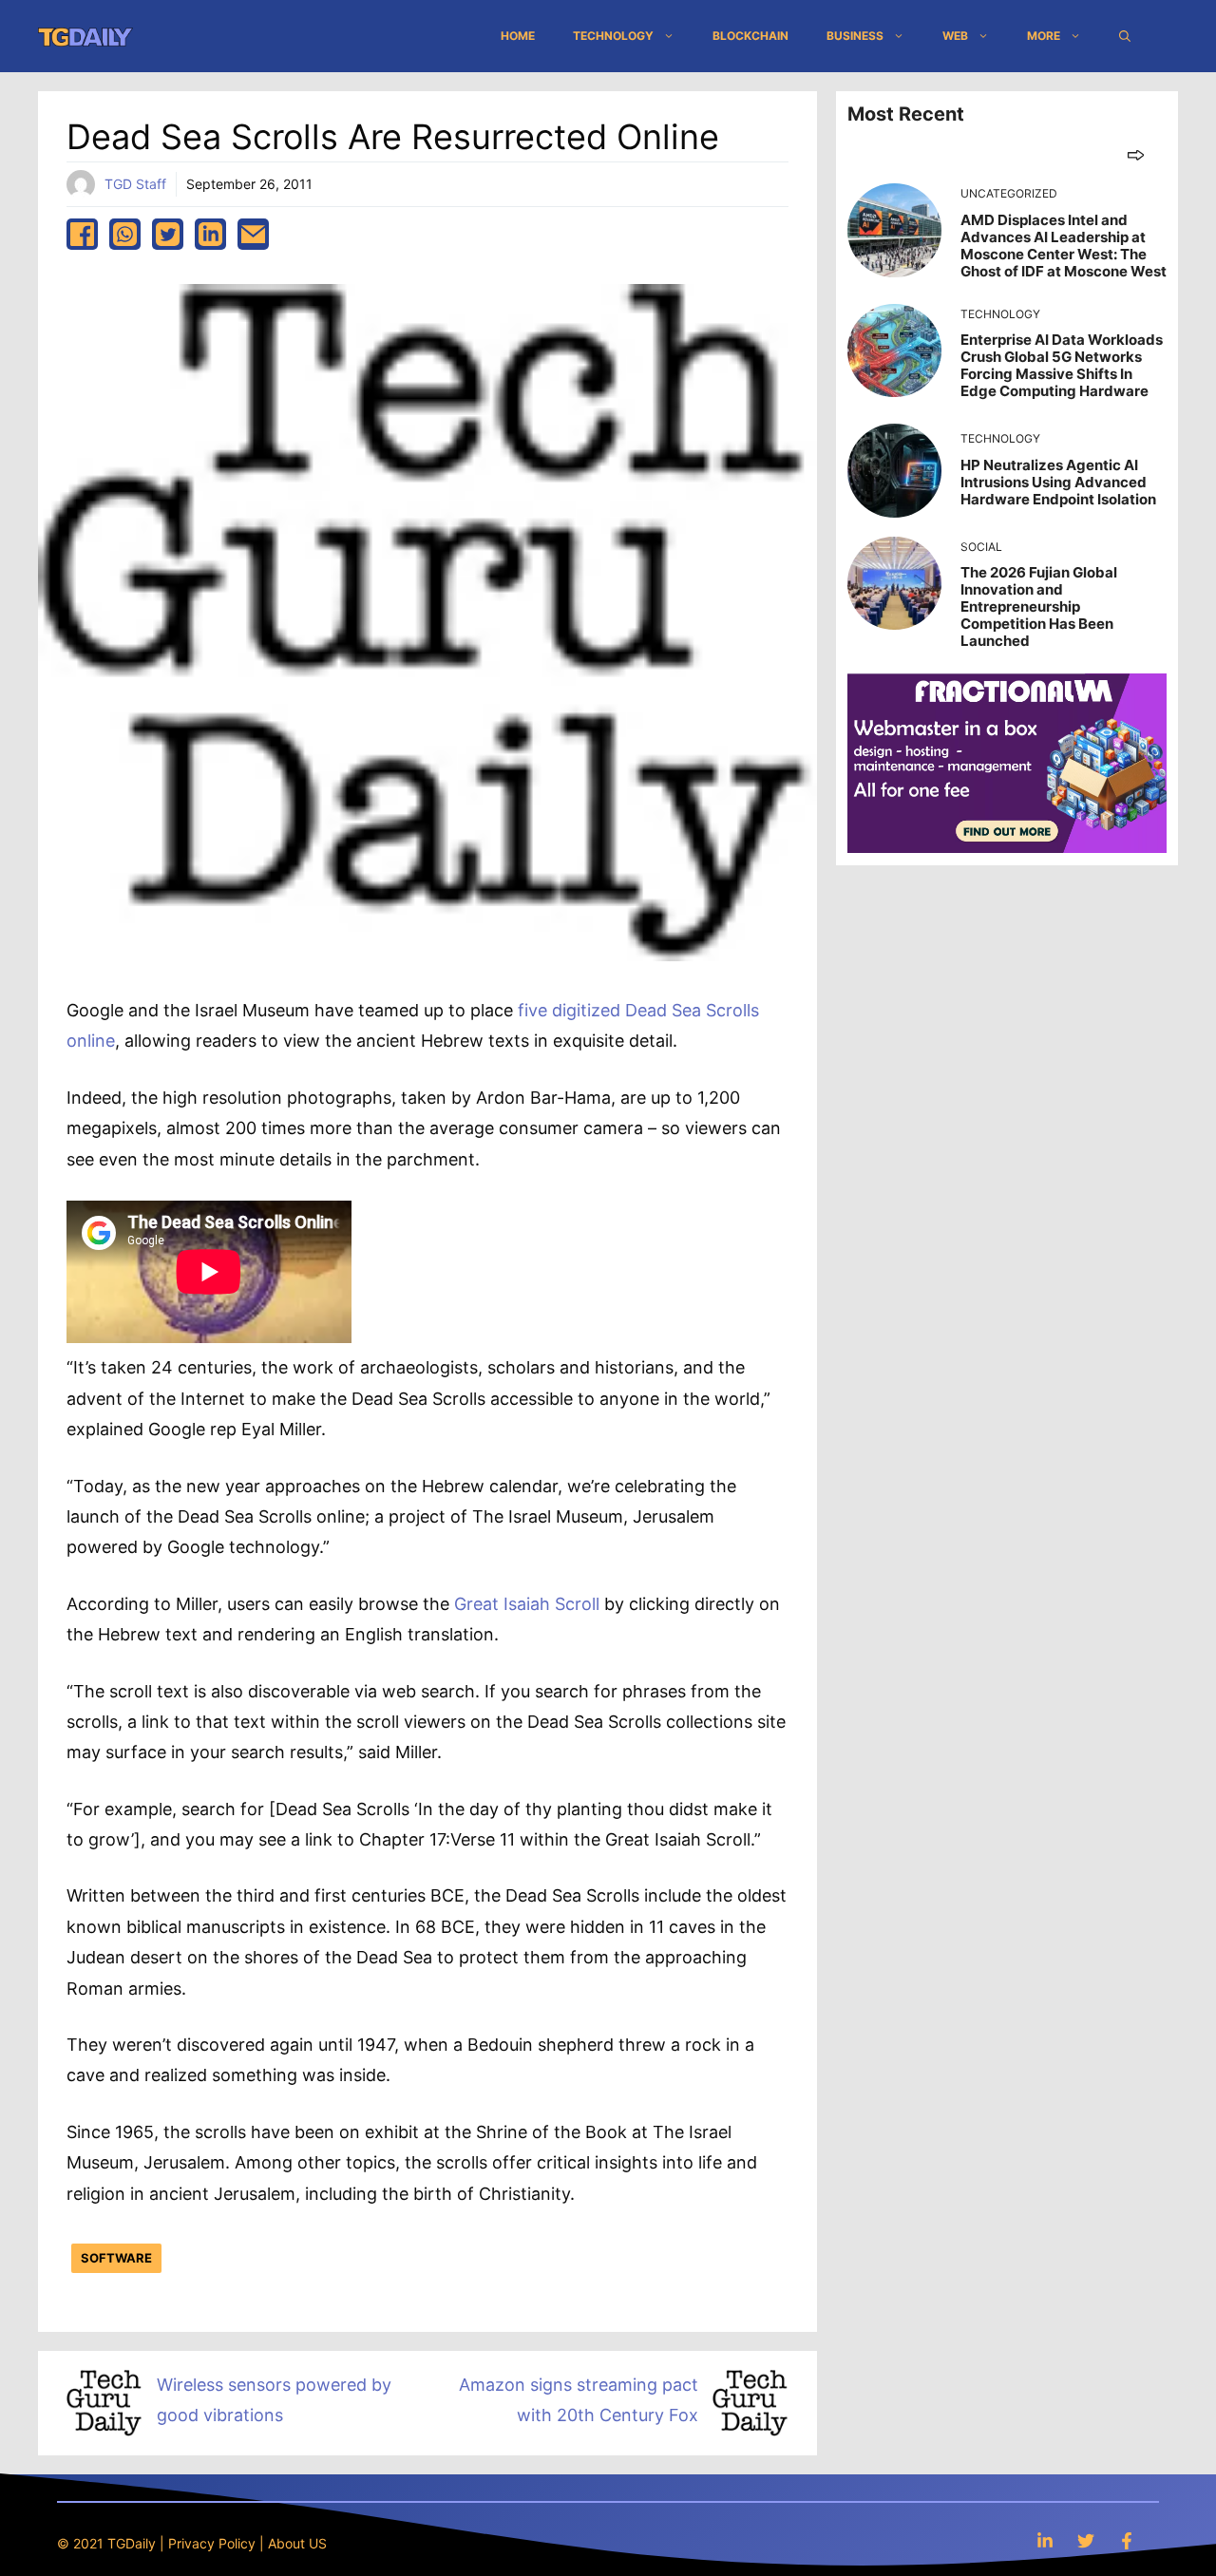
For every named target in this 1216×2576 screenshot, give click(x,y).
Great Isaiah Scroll (524, 1604)
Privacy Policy (212, 2543)
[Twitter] (1086, 2540)
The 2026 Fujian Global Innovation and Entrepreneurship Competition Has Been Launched (1039, 606)
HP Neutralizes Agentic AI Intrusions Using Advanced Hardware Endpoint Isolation (1058, 482)
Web (955, 36)
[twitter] (168, 234)
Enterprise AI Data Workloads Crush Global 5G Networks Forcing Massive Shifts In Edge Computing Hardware (1062, 365)
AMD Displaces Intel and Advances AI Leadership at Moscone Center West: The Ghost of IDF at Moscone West (1064, 246)
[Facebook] (1127, 2540)
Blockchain (750, 36)
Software (116, 2258)
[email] (253, 234)
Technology (613, 36)
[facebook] (82, 234)
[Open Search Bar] (1125, 36)
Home (518, 36)
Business (855, 36)
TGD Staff (135, 184)
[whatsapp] (125, 234)
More (1044, 36)
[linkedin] (210, 234)
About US (297, 2543)
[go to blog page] (1136, 154)
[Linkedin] (1045, 2540)
